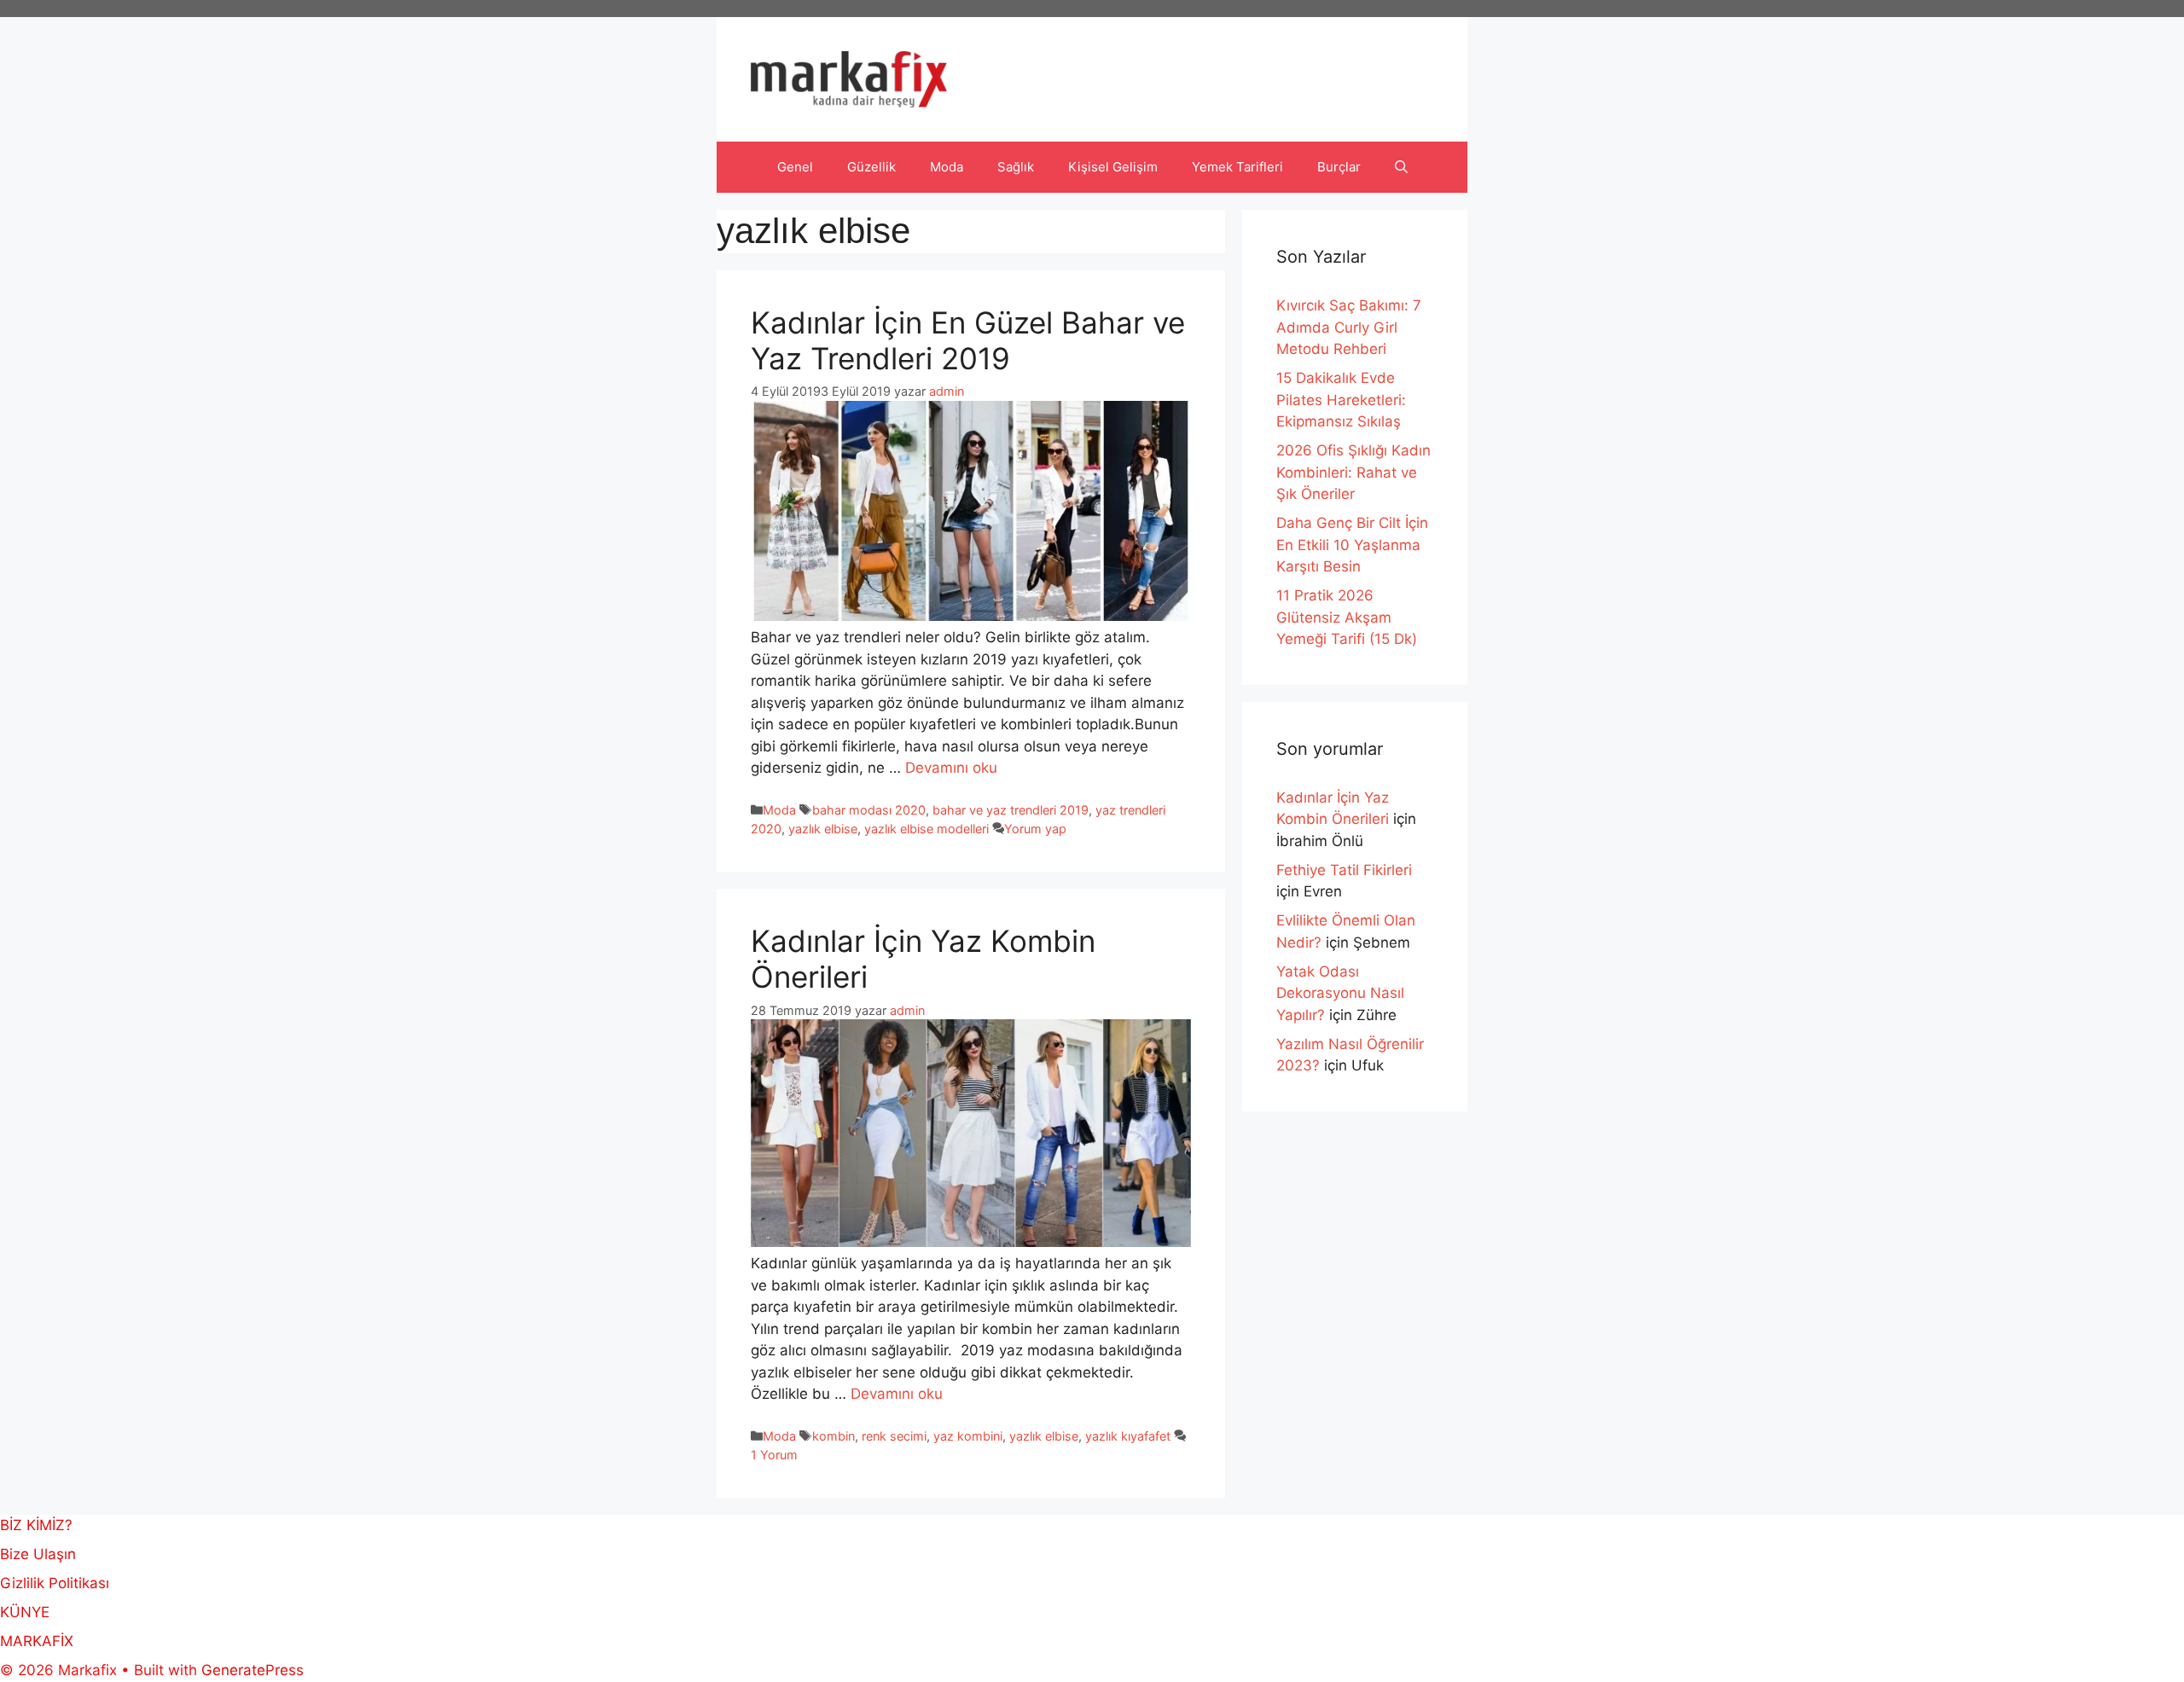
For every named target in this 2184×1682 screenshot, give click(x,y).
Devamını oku (951, 768)
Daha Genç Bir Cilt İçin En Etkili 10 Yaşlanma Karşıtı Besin (1352, 545)
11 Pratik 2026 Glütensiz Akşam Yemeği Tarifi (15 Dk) (1347, 617)
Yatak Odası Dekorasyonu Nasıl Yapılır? (1340, 993)
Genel (795, 167)
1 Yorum (774, 1455)
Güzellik (871, 167)
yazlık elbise (823, 829)
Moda (947, 167)
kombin (834, 1436)
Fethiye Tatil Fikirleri (1344, 870)
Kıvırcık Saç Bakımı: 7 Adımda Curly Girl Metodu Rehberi (1349, 327)
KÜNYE (25, 1612)
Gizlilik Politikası (55, 1583)
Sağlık (1016, 167)
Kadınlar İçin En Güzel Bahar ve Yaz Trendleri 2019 (968, 340)
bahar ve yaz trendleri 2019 (1011, 810)
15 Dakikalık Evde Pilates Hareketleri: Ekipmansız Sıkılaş (1341, 400)
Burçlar (1339, 167)
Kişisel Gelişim (1113, 167)
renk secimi (894, 1436)
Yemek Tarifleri (1237, 167)
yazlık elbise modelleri (926, 829)
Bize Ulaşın (38, 1554)
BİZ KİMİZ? (36, 1525)
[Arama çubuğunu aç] (1401, 167)
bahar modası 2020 (869, 810)
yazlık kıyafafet (1128, 1436)
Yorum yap (1035, 829)
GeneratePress (253, 1670)
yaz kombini (968, 1436)
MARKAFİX (37, 1641)
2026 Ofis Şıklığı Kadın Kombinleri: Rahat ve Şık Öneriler (1353, 472)
